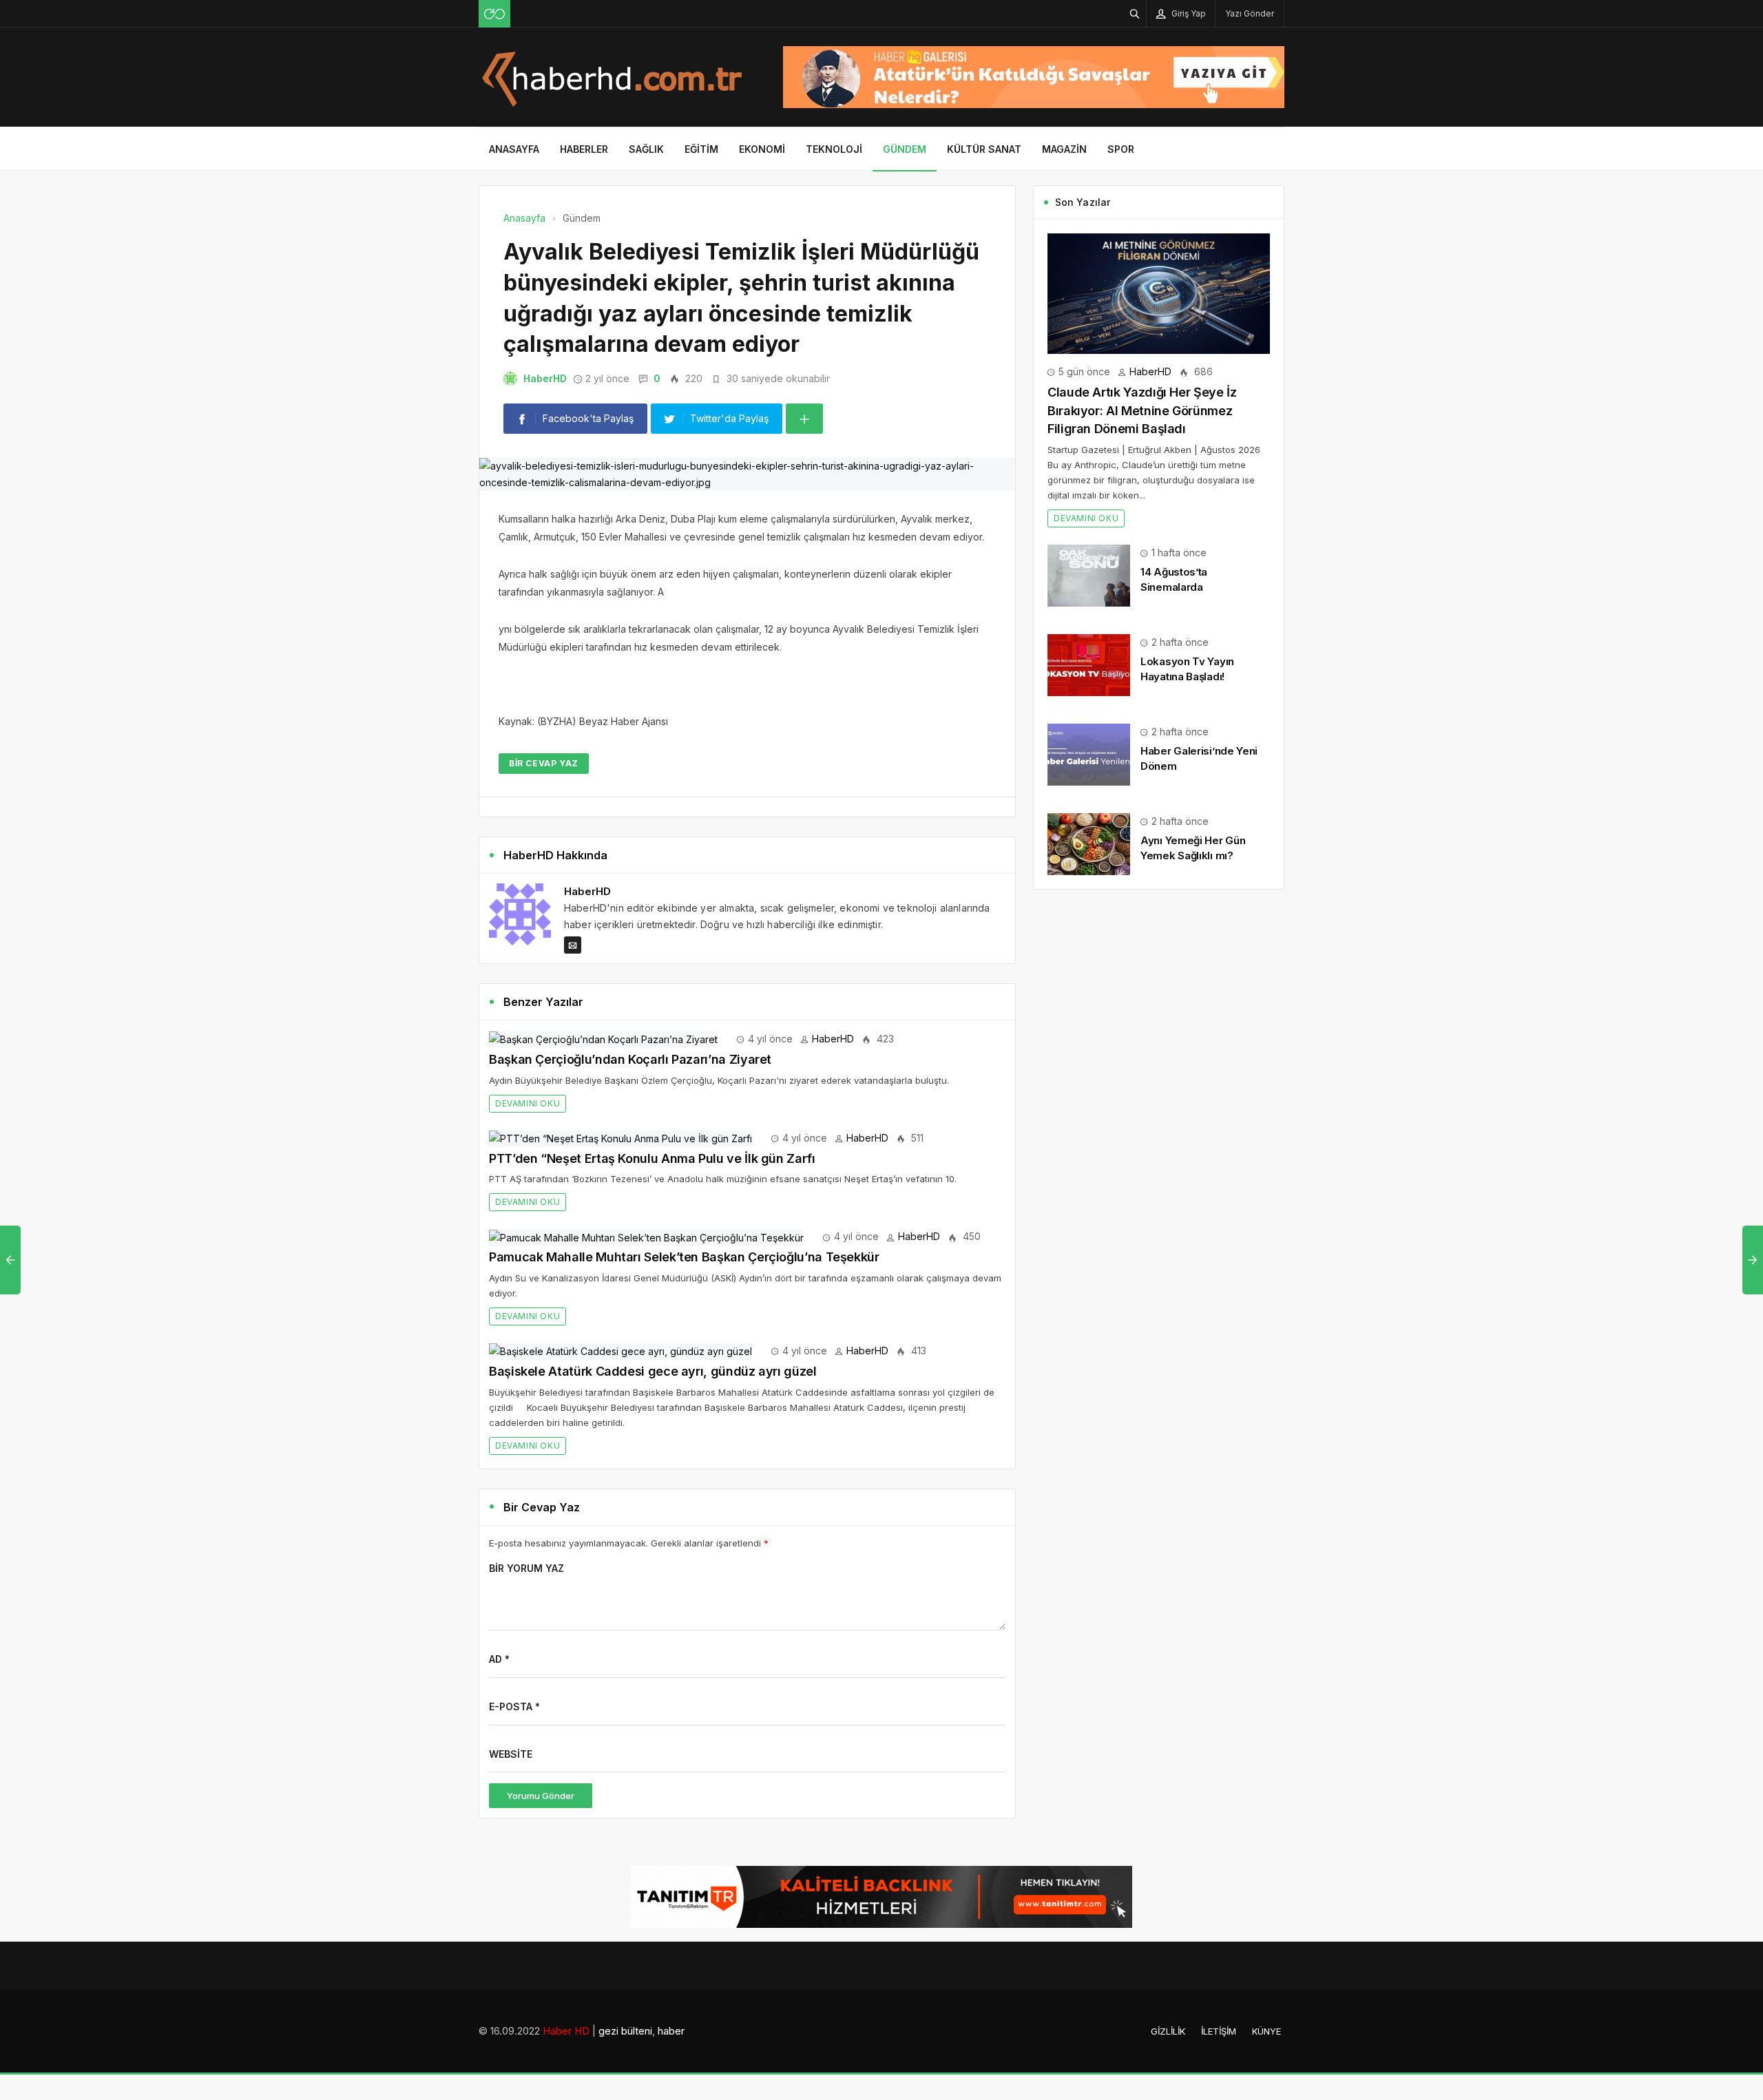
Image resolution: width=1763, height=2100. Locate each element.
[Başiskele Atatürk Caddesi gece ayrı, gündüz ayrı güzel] (620, 1351)
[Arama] (1135, 13)
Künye (1266, 2031)
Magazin (1064, 149)
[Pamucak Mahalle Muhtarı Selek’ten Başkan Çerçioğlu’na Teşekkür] (646, 1236)
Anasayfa (514, 149)
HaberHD (545, 378)
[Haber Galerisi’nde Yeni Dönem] (1089, 754)
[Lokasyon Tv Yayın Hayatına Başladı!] (1089, 664)
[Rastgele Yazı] (494, 14)
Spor (1121, 149)
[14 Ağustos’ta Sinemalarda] (1089, 575)
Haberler (584, 149)
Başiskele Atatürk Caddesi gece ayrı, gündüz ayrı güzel (653, 1371)
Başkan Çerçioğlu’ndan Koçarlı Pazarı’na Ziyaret (630, 1059)
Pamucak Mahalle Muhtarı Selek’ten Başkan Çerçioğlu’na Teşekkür (684, 1257)
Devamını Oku (528, 1103)
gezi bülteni (625, 2031)
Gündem (905, 149)
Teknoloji (834, 149)
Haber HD (566, 2031)
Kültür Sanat (984, 149)
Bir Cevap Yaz (544, 763)
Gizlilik (1168, 2031)
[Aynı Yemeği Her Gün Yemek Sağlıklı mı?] (1089, 843)
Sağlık (646, 149)
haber (671, 2031)
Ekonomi (762, 149)
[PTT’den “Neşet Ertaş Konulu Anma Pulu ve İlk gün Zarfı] (620, 1138)
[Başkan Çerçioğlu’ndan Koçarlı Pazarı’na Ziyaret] (603, 1039)
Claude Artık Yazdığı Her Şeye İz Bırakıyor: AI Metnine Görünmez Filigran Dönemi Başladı (1142, 410)
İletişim (1219, 2031)
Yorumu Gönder (541, 1796)
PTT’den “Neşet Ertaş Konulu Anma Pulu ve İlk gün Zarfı (652, 1158)
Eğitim (701, 149)
